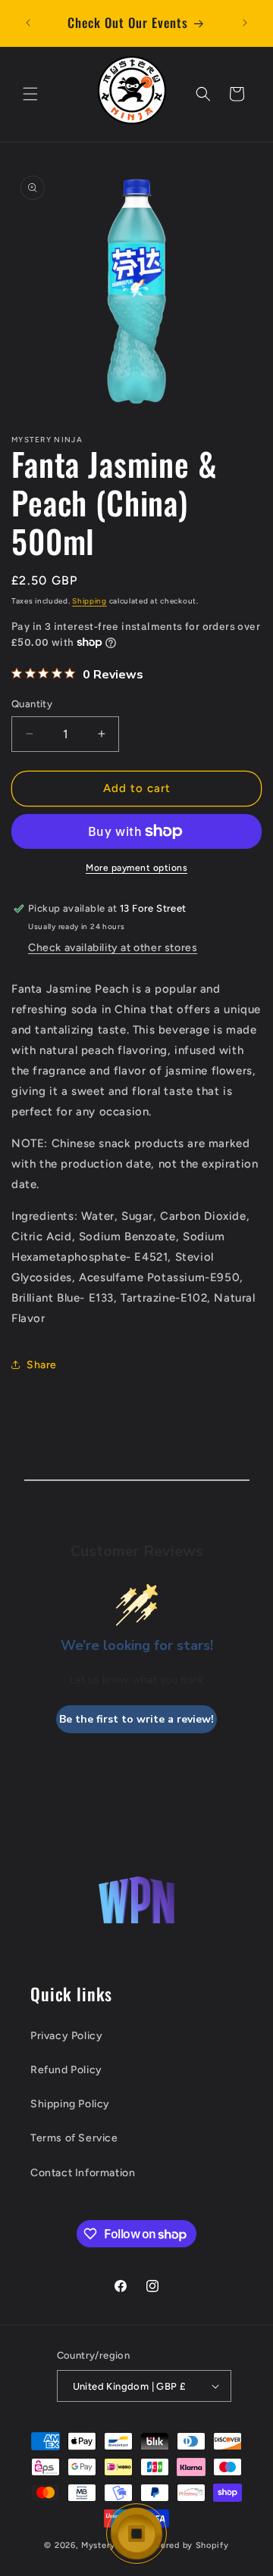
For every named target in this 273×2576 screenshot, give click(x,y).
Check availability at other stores (113, 948)
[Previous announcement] (28, 23)
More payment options (136, 868)
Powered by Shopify (186, 2545)
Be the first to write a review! (136, 1719)
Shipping (89, 601)
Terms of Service (74, 2138)
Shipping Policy (70, 2104)
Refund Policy (66, 2070)
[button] (30, 94)
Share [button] (42, 1365)
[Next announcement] (245, 23)
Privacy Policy (66, 2036)
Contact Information (83, 2173)
